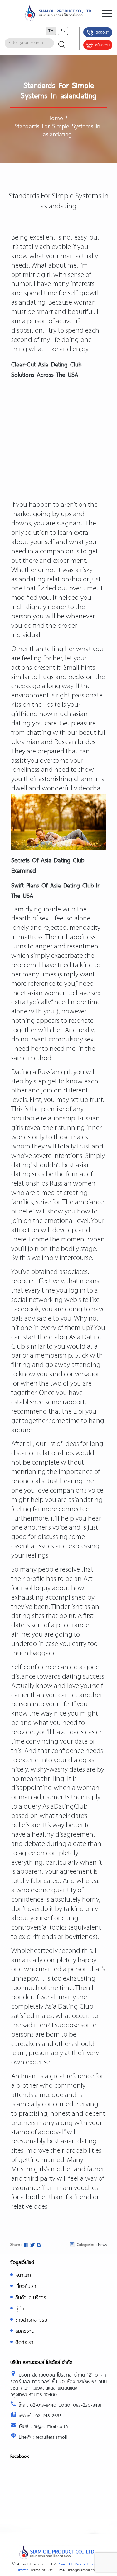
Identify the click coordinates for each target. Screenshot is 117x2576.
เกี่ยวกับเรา (26, 2286)
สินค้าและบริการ (31, 2297)
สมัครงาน (102, 45)
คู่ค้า (20, 2308)
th (51, 30)
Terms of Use (41, 2570)
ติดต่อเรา (102, 32)
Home (55, 118)
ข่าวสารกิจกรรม (31, 2320)
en (63, 30)
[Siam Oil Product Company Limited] (58, 14)
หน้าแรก (23, 2275)
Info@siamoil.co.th (84, 2570)
